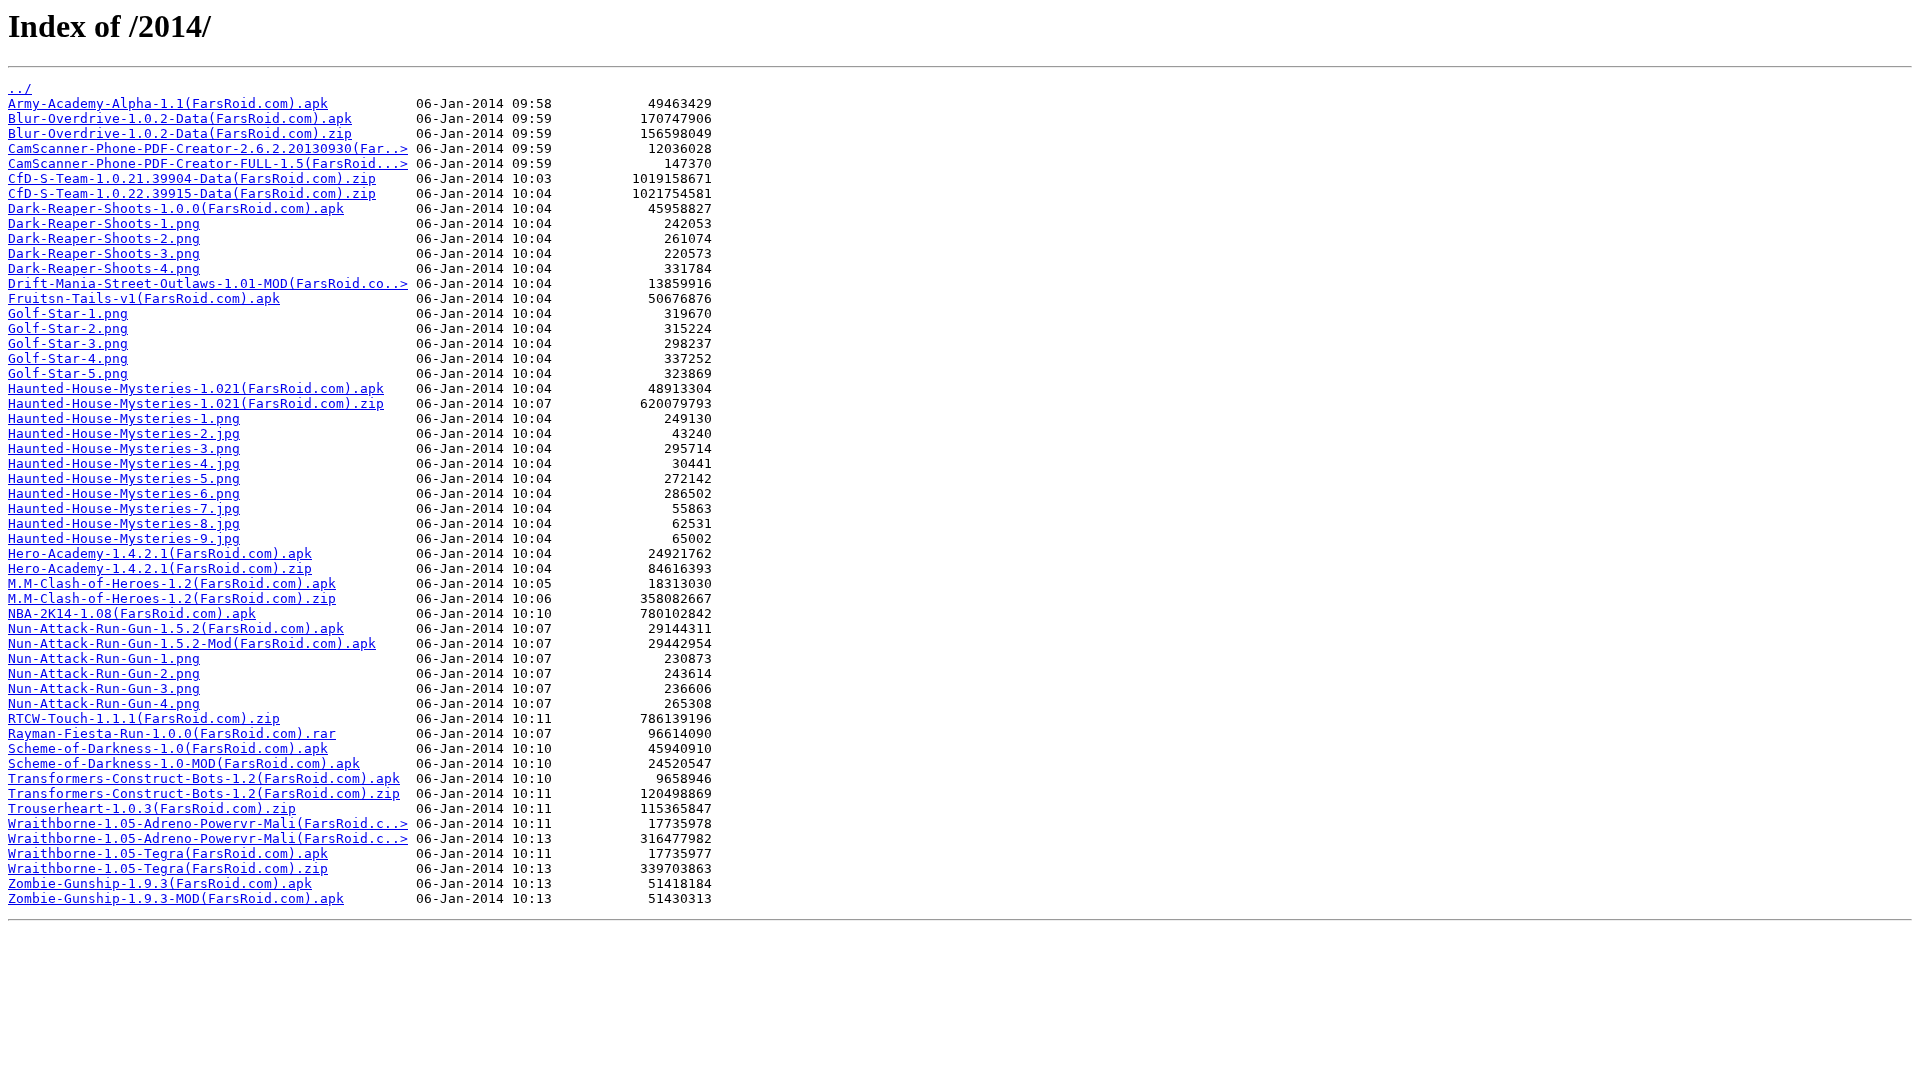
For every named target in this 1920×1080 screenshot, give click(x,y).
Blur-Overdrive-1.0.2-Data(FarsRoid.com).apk (180, 118)
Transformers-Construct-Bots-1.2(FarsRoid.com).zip (204, 793)
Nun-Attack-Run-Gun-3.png (104, 688)
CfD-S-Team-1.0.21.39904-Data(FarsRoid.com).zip (192, 178)
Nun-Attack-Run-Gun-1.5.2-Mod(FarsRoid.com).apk (192, 643)
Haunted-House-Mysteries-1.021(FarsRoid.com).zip (196, 403)
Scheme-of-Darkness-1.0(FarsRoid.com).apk (168, 748)
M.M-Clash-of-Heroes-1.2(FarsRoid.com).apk (172, 583)
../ (20, 88)
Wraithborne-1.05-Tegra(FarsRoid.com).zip (168, 868)
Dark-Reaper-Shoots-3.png (104, 253)
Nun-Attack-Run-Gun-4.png (104, 703)
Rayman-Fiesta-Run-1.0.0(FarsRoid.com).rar (172, 733)
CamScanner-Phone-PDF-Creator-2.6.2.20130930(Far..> (208, 148)
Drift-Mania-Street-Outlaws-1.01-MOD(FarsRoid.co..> (208, 283)
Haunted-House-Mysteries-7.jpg (124, 508)
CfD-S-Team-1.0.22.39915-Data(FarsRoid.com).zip (192, 193)
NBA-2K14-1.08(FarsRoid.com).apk (132, 613)
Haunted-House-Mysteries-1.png (124, 418)
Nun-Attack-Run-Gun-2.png (104, 673)
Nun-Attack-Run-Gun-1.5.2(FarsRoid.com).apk (176, 628)
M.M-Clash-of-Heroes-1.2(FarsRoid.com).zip (172, 598)
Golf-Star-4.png (68, 358)
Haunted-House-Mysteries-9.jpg (124, 538)
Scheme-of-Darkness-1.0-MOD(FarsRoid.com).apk (184, 763)
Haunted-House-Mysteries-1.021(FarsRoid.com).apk (196, 388)
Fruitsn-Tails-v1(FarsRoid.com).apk (144, 298)
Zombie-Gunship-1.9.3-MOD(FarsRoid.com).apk (176, 898)
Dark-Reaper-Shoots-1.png (104, 223)
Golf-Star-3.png (68, 343)
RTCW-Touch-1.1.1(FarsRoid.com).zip (144, 718)
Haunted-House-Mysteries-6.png (124, 493)
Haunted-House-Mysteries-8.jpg (124, 523)
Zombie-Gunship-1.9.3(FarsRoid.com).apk (160, 883)
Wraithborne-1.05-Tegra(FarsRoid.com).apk (168, 853)
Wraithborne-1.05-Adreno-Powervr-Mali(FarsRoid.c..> (208, 823)
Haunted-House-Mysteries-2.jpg (124, 433)
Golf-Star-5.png (68, 373)
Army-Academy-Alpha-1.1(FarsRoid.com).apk (168, 103)
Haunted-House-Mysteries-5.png (124, 478)
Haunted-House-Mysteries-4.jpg (124, 463)
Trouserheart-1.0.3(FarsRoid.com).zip (152, 808)
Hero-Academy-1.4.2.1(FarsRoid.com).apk (160, 553)
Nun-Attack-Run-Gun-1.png (104, 658)
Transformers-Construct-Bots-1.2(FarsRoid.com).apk (204, 778)
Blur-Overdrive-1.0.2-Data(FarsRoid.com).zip (180, 133)
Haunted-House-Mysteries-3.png (124, 448)
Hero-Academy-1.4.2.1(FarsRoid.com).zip (160, 568)
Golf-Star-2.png (68, 328)
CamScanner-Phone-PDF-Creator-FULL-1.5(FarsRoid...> (208, 163)
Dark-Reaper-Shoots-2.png (104, 238)
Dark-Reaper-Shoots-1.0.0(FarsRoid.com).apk (176, 208)
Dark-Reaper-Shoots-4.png (104, 268)
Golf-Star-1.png (68, 313)
